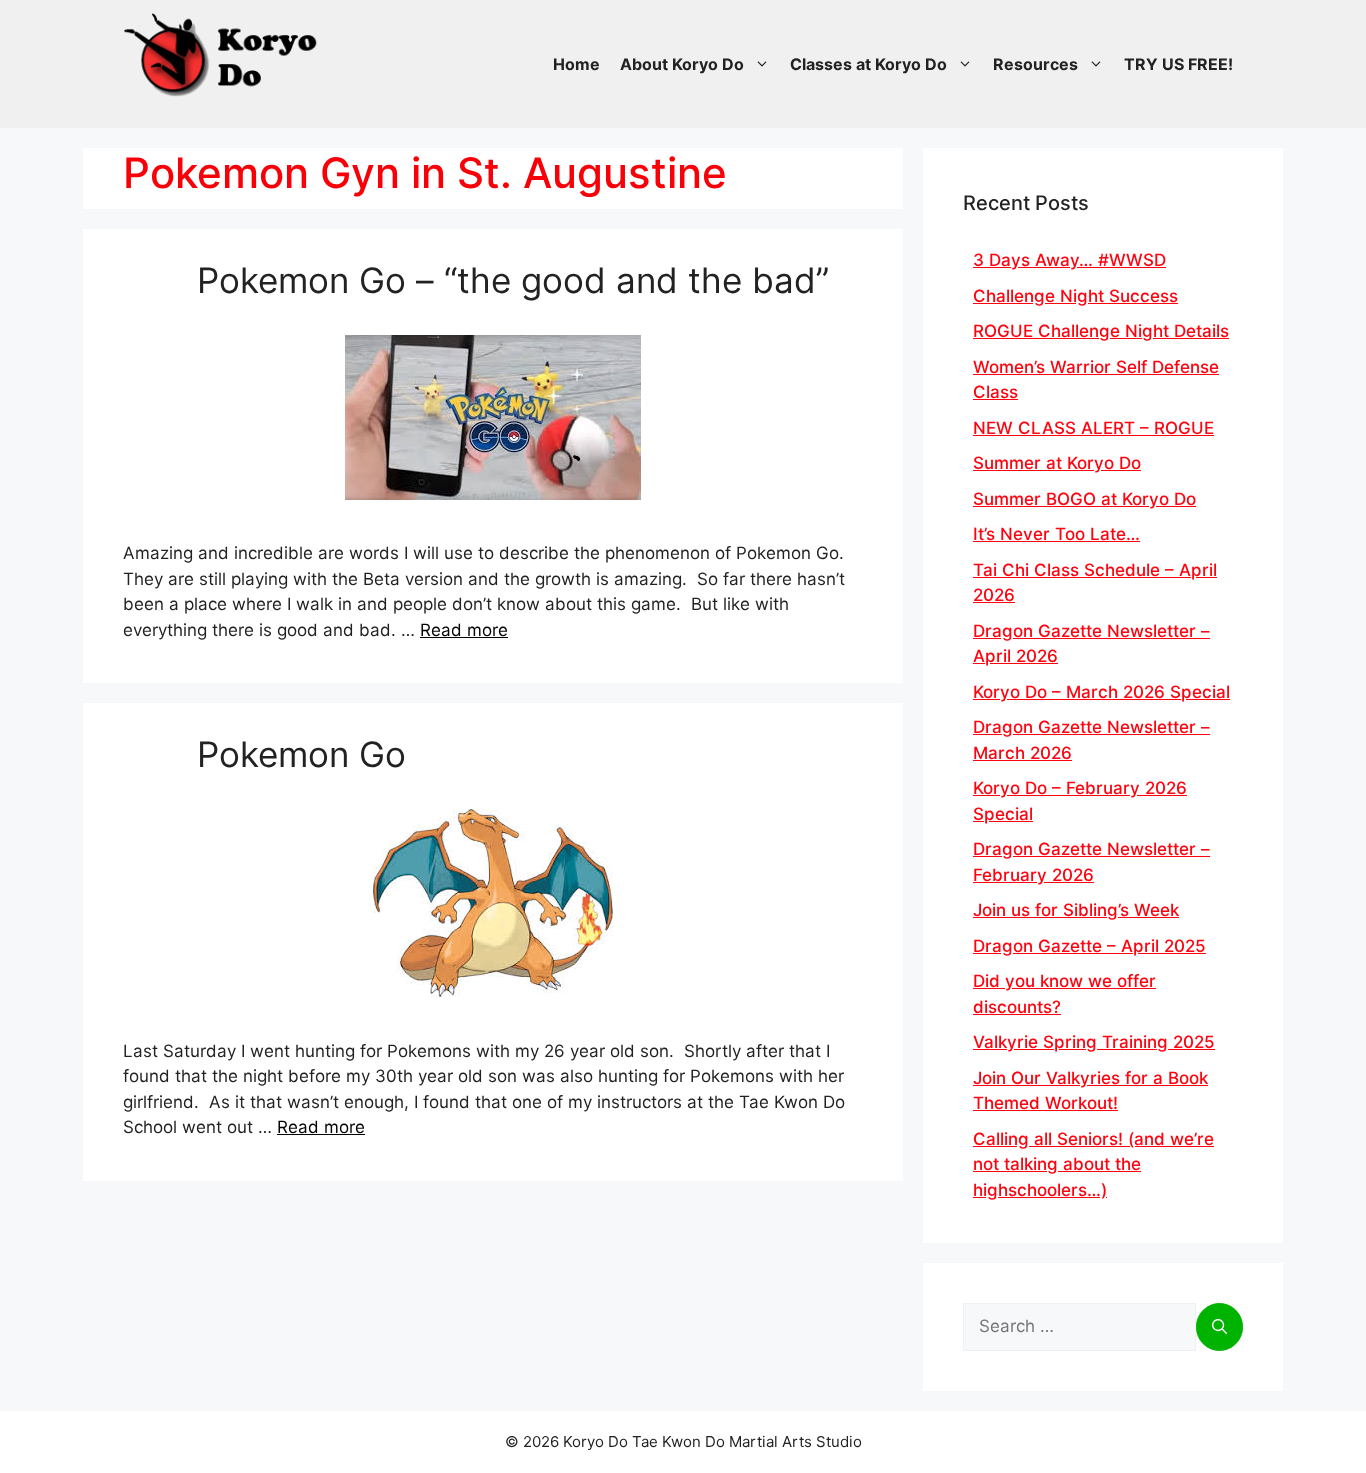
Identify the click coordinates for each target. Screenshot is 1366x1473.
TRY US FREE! (1178, 64)
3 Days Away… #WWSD (1069, 260)
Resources (1035, 64)
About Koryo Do (682, 64)
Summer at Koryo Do (1057, 463)
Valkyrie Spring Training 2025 (1094, 1042)
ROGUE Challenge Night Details (1101, 331)
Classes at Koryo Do (868, 64)
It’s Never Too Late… (1056, 534)
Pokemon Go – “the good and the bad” (513, 280)
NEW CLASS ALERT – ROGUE (1093, 428)
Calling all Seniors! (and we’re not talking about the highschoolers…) (1093, 1164)
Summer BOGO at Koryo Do (1084, 499)
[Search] (1219, 1327)
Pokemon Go (301, 754)
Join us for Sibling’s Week (1076, 910)
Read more (464, 630)
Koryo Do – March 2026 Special (1101, 692)
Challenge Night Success (1075, 296)
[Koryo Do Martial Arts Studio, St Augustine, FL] (223, 50)
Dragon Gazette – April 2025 (1089, 946)
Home (576, 64)
